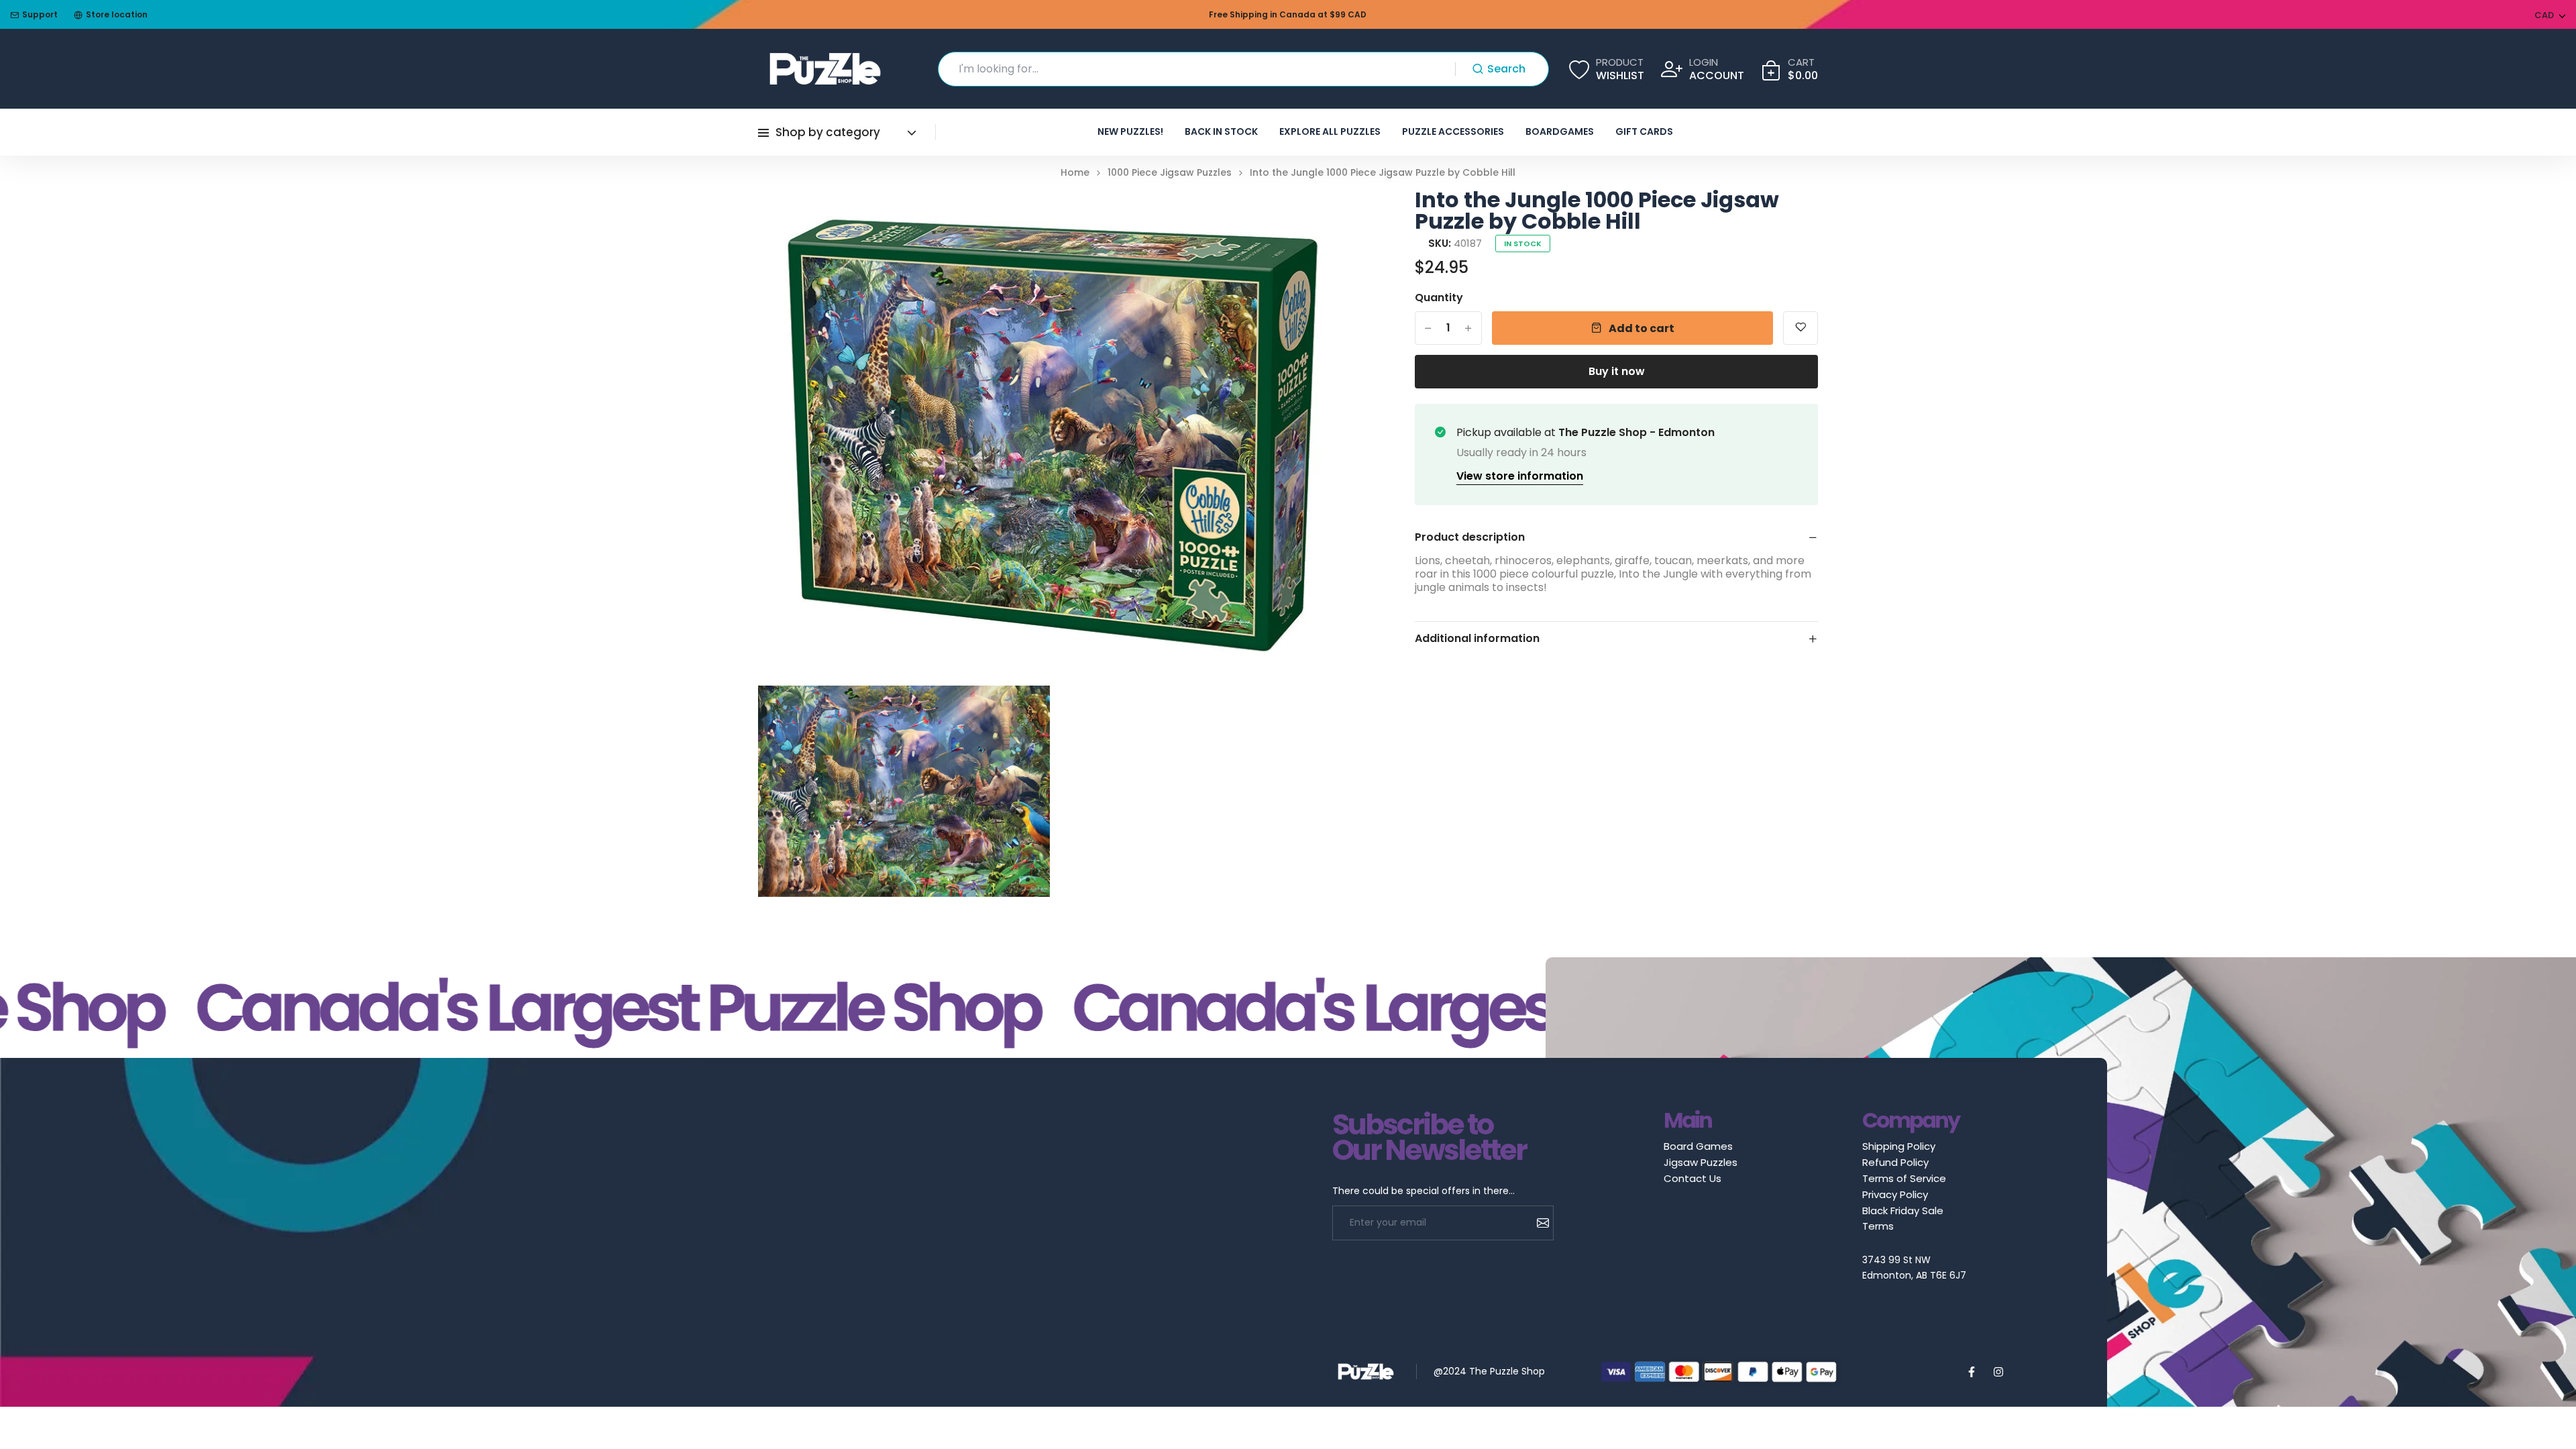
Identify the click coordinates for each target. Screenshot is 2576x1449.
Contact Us (1693, 1178)
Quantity (1439, 298)
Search (1506, 69)
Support (40, 14)
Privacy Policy (1895, 1194)
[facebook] (1972, 1372)
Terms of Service (1904, 1178)
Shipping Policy (1899, 1146)
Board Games (1698, 1146)
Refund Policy (1895, 1162)
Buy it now (1617, 371)
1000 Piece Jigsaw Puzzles (1170, 173)
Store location (117, 14)
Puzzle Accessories (1453, 131)
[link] (1328, 216)
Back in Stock (1221, 131)
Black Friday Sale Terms (1903, 1218)
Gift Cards (1644, 131)
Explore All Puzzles (1330, 131)
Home (1075, 173)
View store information (1520, 476)
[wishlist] (1801, 328)
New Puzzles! (1130, 131)
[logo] (825, 69)
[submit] (1538, 1223)
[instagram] (1998, 1372)
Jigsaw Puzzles (1701, 1162)
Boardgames (1560, 131)
